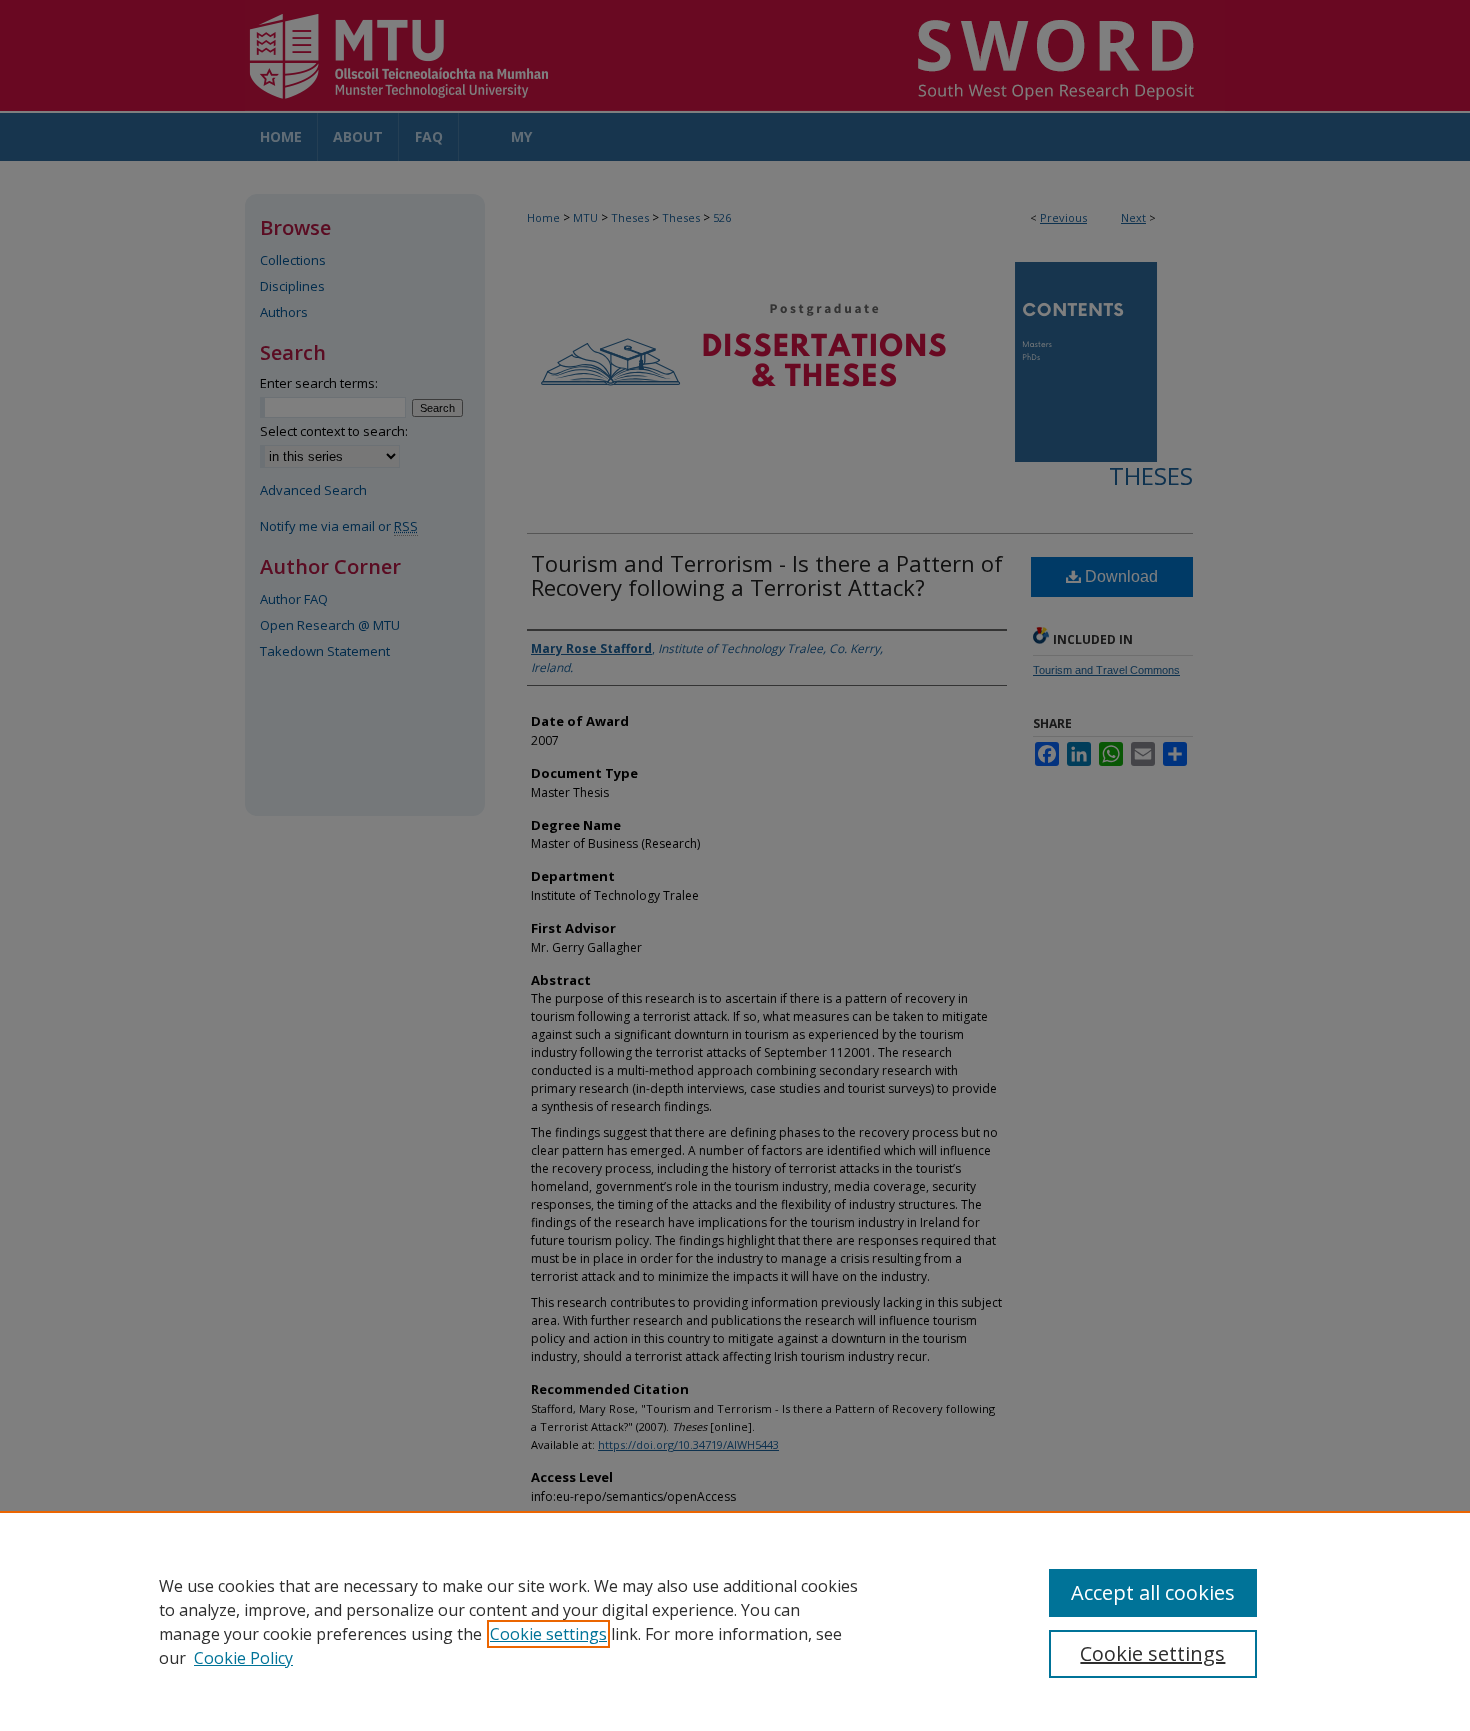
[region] (735, 1621)
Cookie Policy (243, 1658)
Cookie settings (548, 1634)
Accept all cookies (1153, 1592)
